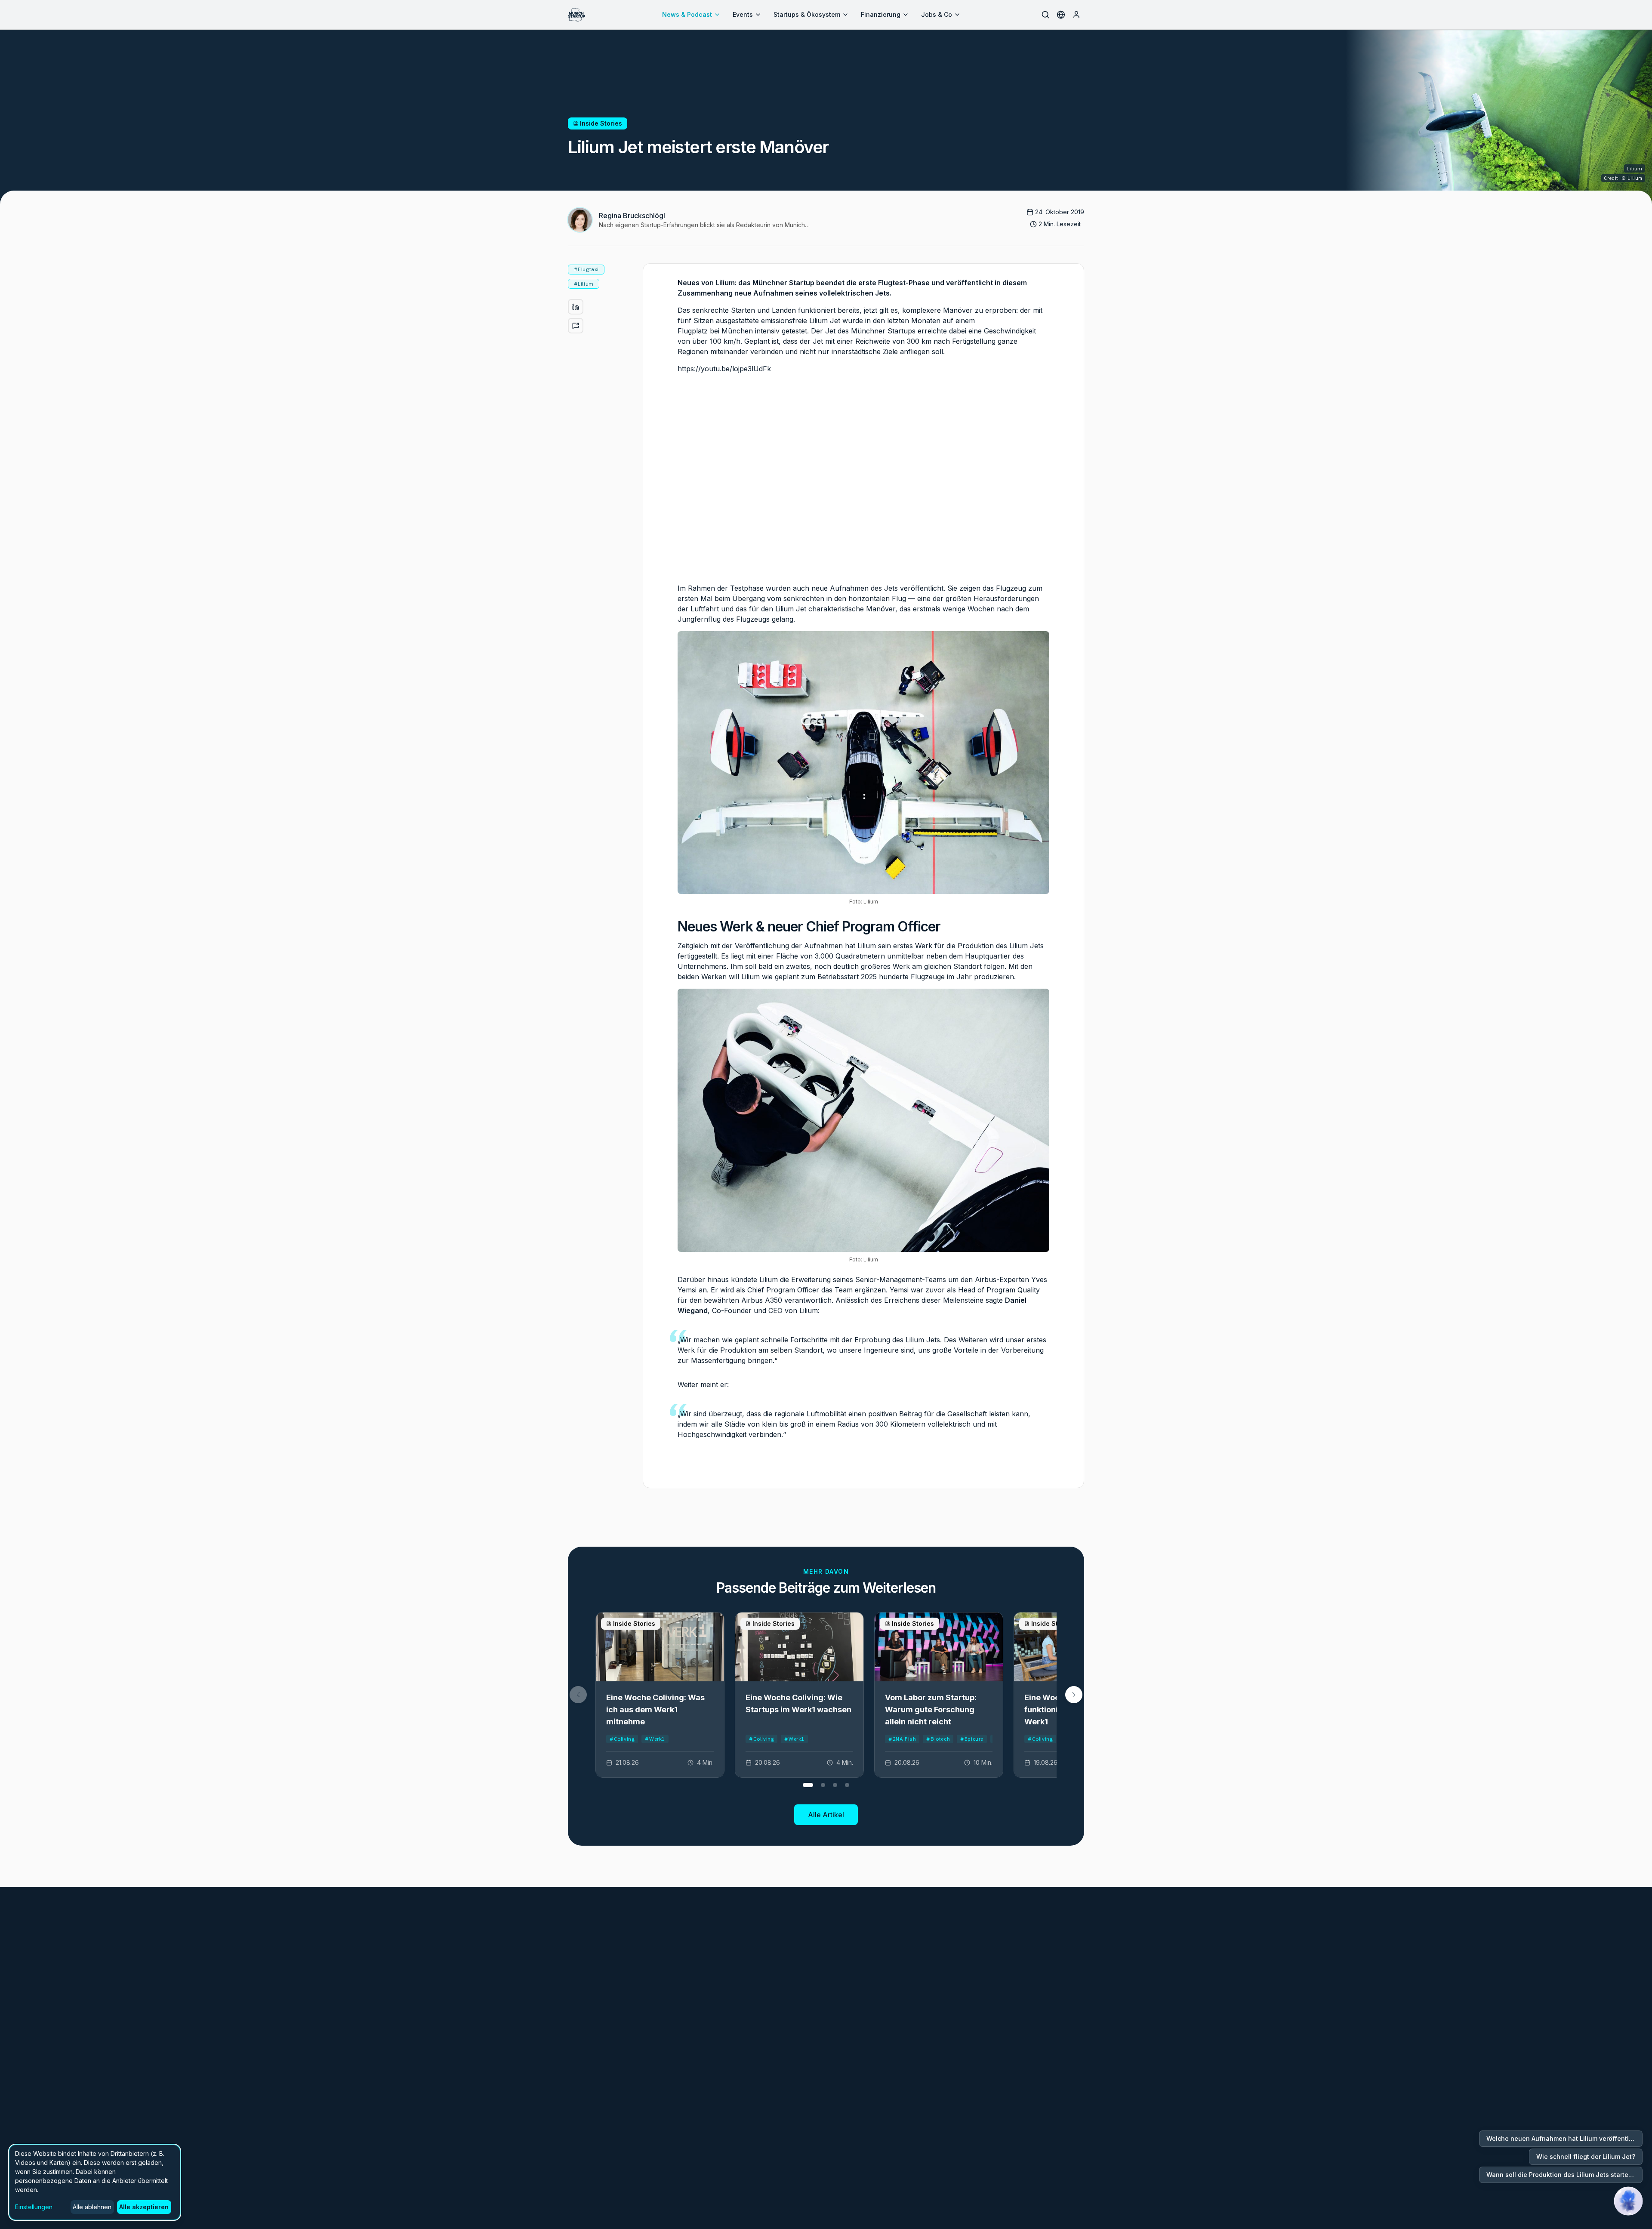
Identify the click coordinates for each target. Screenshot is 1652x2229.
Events (743, 14)
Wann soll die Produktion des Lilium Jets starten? (1561, 2175)
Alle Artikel (826, 1815)
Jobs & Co (937, 14)
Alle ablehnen (92, 2207)
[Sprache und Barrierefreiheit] (1061, 15)
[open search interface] (1045, 15)
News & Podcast (687, 14)
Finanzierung (881, 14)
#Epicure (972, 1739)
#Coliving (622, 1739)
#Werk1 (655, 1739)
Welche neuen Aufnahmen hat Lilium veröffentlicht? (1564, 2138)
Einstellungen (34, 2207)
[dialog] (95, 2182)
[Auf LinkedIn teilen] (576, 307)
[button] (1074, 1695)
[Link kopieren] (576, 326)
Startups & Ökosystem (807, 14)
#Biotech (938, 1739)
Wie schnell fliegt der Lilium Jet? (1586, 2157)
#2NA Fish (902, 1739)
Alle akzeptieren (144, 2207)
